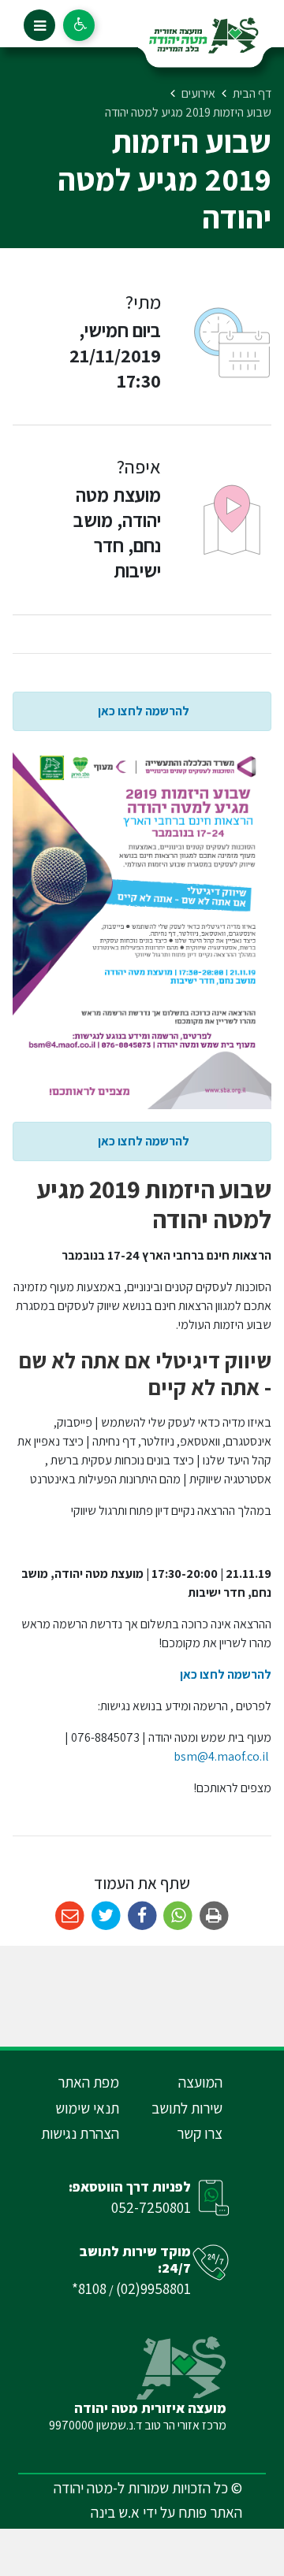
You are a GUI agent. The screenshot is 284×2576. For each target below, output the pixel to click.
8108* (89, 2288)
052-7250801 (151, 2207)
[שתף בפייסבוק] (142, 1916)
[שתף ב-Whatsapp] (178, 1916)
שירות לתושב (187, 2108)
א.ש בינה (115, 2512)
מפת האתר (88, 2082)
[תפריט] (39, 25)
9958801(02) (153, 2288)
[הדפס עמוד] (214, 1916)
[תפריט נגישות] (79, 25)
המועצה (200, 2082)
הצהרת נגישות (80, 2133)
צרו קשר (200, 2133)
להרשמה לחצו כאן (142, 711)
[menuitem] (179, 2082)
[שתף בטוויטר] (106, 1916)
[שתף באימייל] (70, 1916)
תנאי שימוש (87, 2108)
